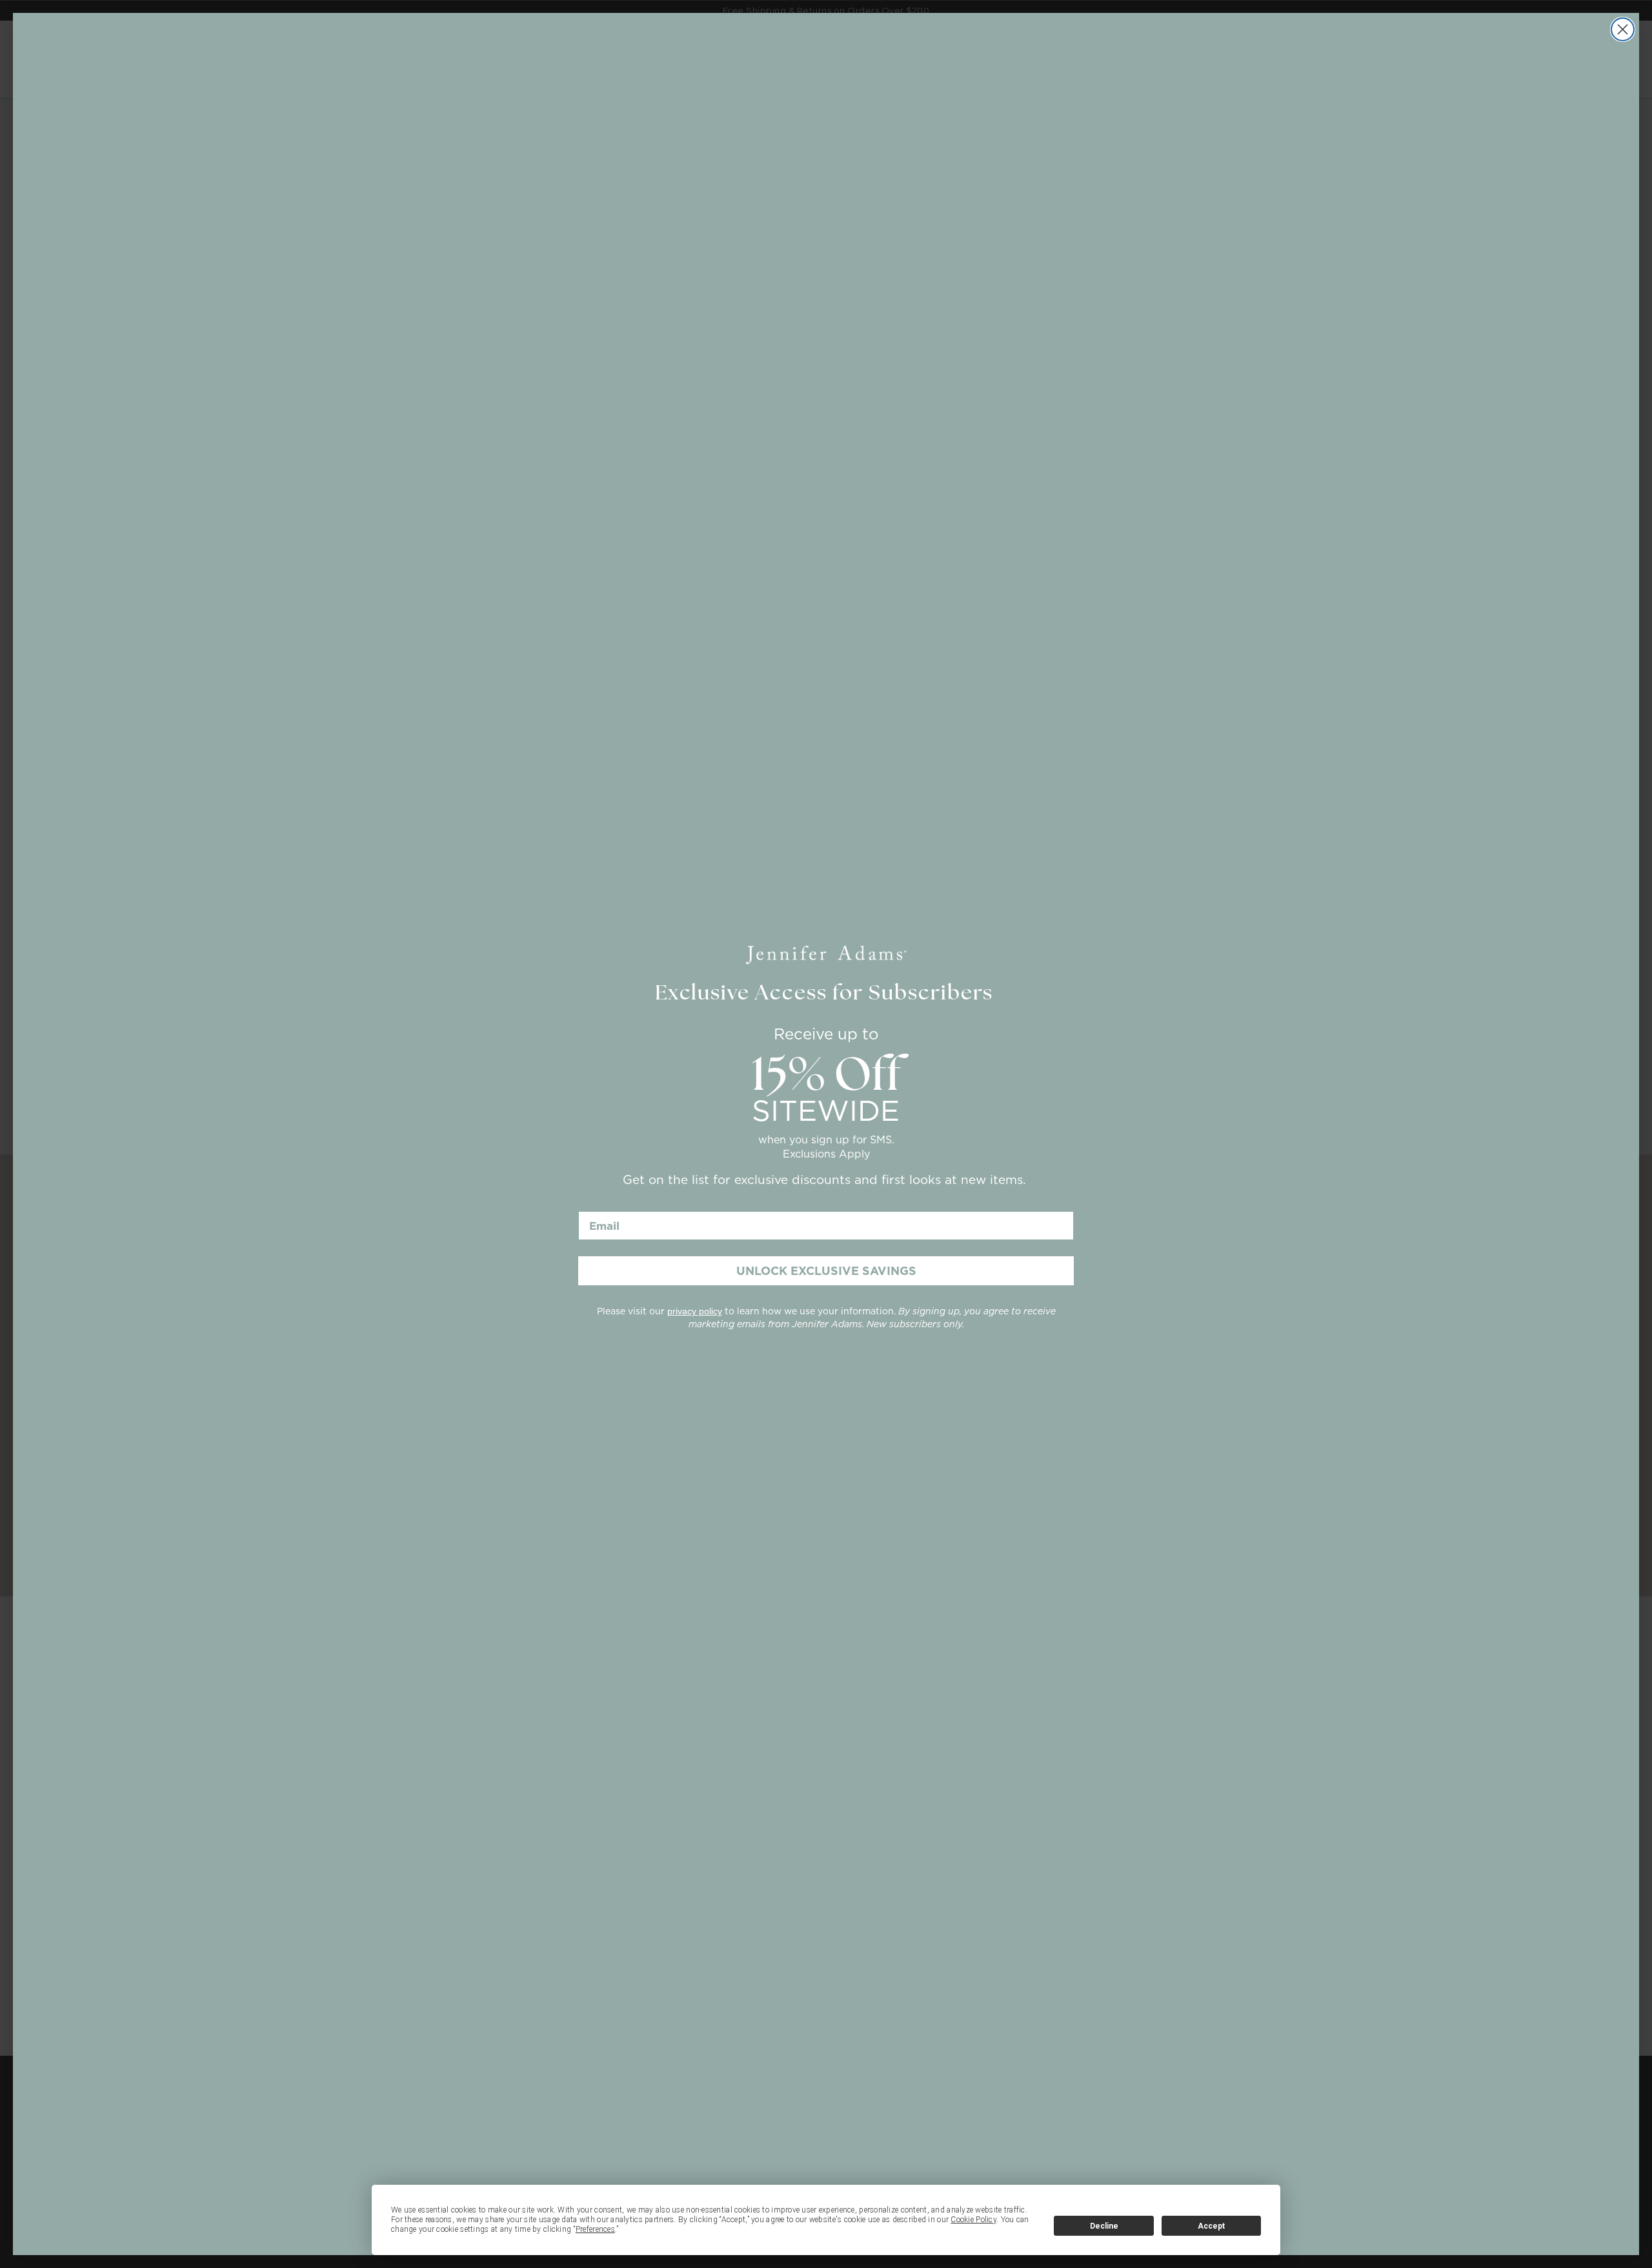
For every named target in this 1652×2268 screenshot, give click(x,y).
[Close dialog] (1623, 29)
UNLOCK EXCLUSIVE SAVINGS (826, 1271)
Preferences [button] (595, 2229)
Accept (1211, 2226)
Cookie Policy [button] (973, 2220)
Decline (1104, 2226)
